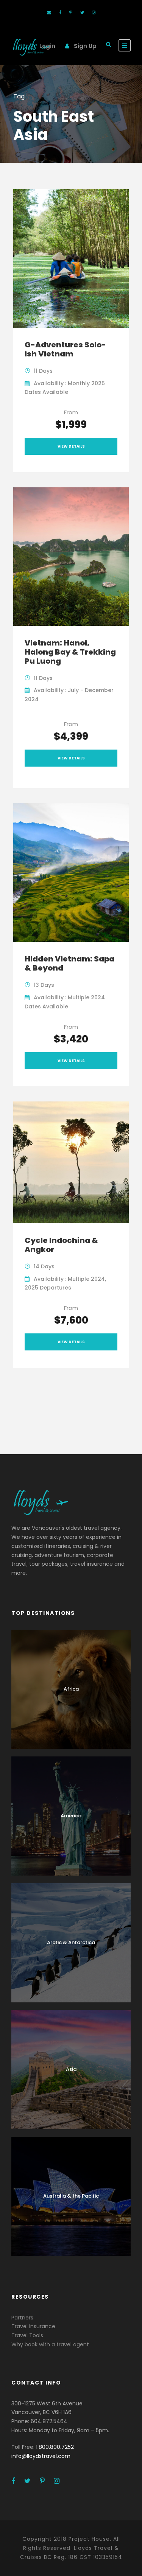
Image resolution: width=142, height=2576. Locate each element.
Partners (22, 2318)
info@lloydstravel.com (41, 2456)
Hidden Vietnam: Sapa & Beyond (69, 963)
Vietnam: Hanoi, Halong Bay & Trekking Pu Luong (70, 652)
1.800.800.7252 (55, 2447)
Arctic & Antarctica (71, 1942)
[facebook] (60, 12)
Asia (71, 2069)
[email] (49, 12)
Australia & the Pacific (71, 2196)
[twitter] (82, 12)
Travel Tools (27, 2335)
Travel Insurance (33, 2326)
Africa (71, 1689)
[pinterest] (71, 12)
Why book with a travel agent (50, 2344)
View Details (71, 446)
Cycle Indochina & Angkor (61, 1245)
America (71, 1816)
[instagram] (94, 12)
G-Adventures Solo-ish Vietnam (65, 349)
